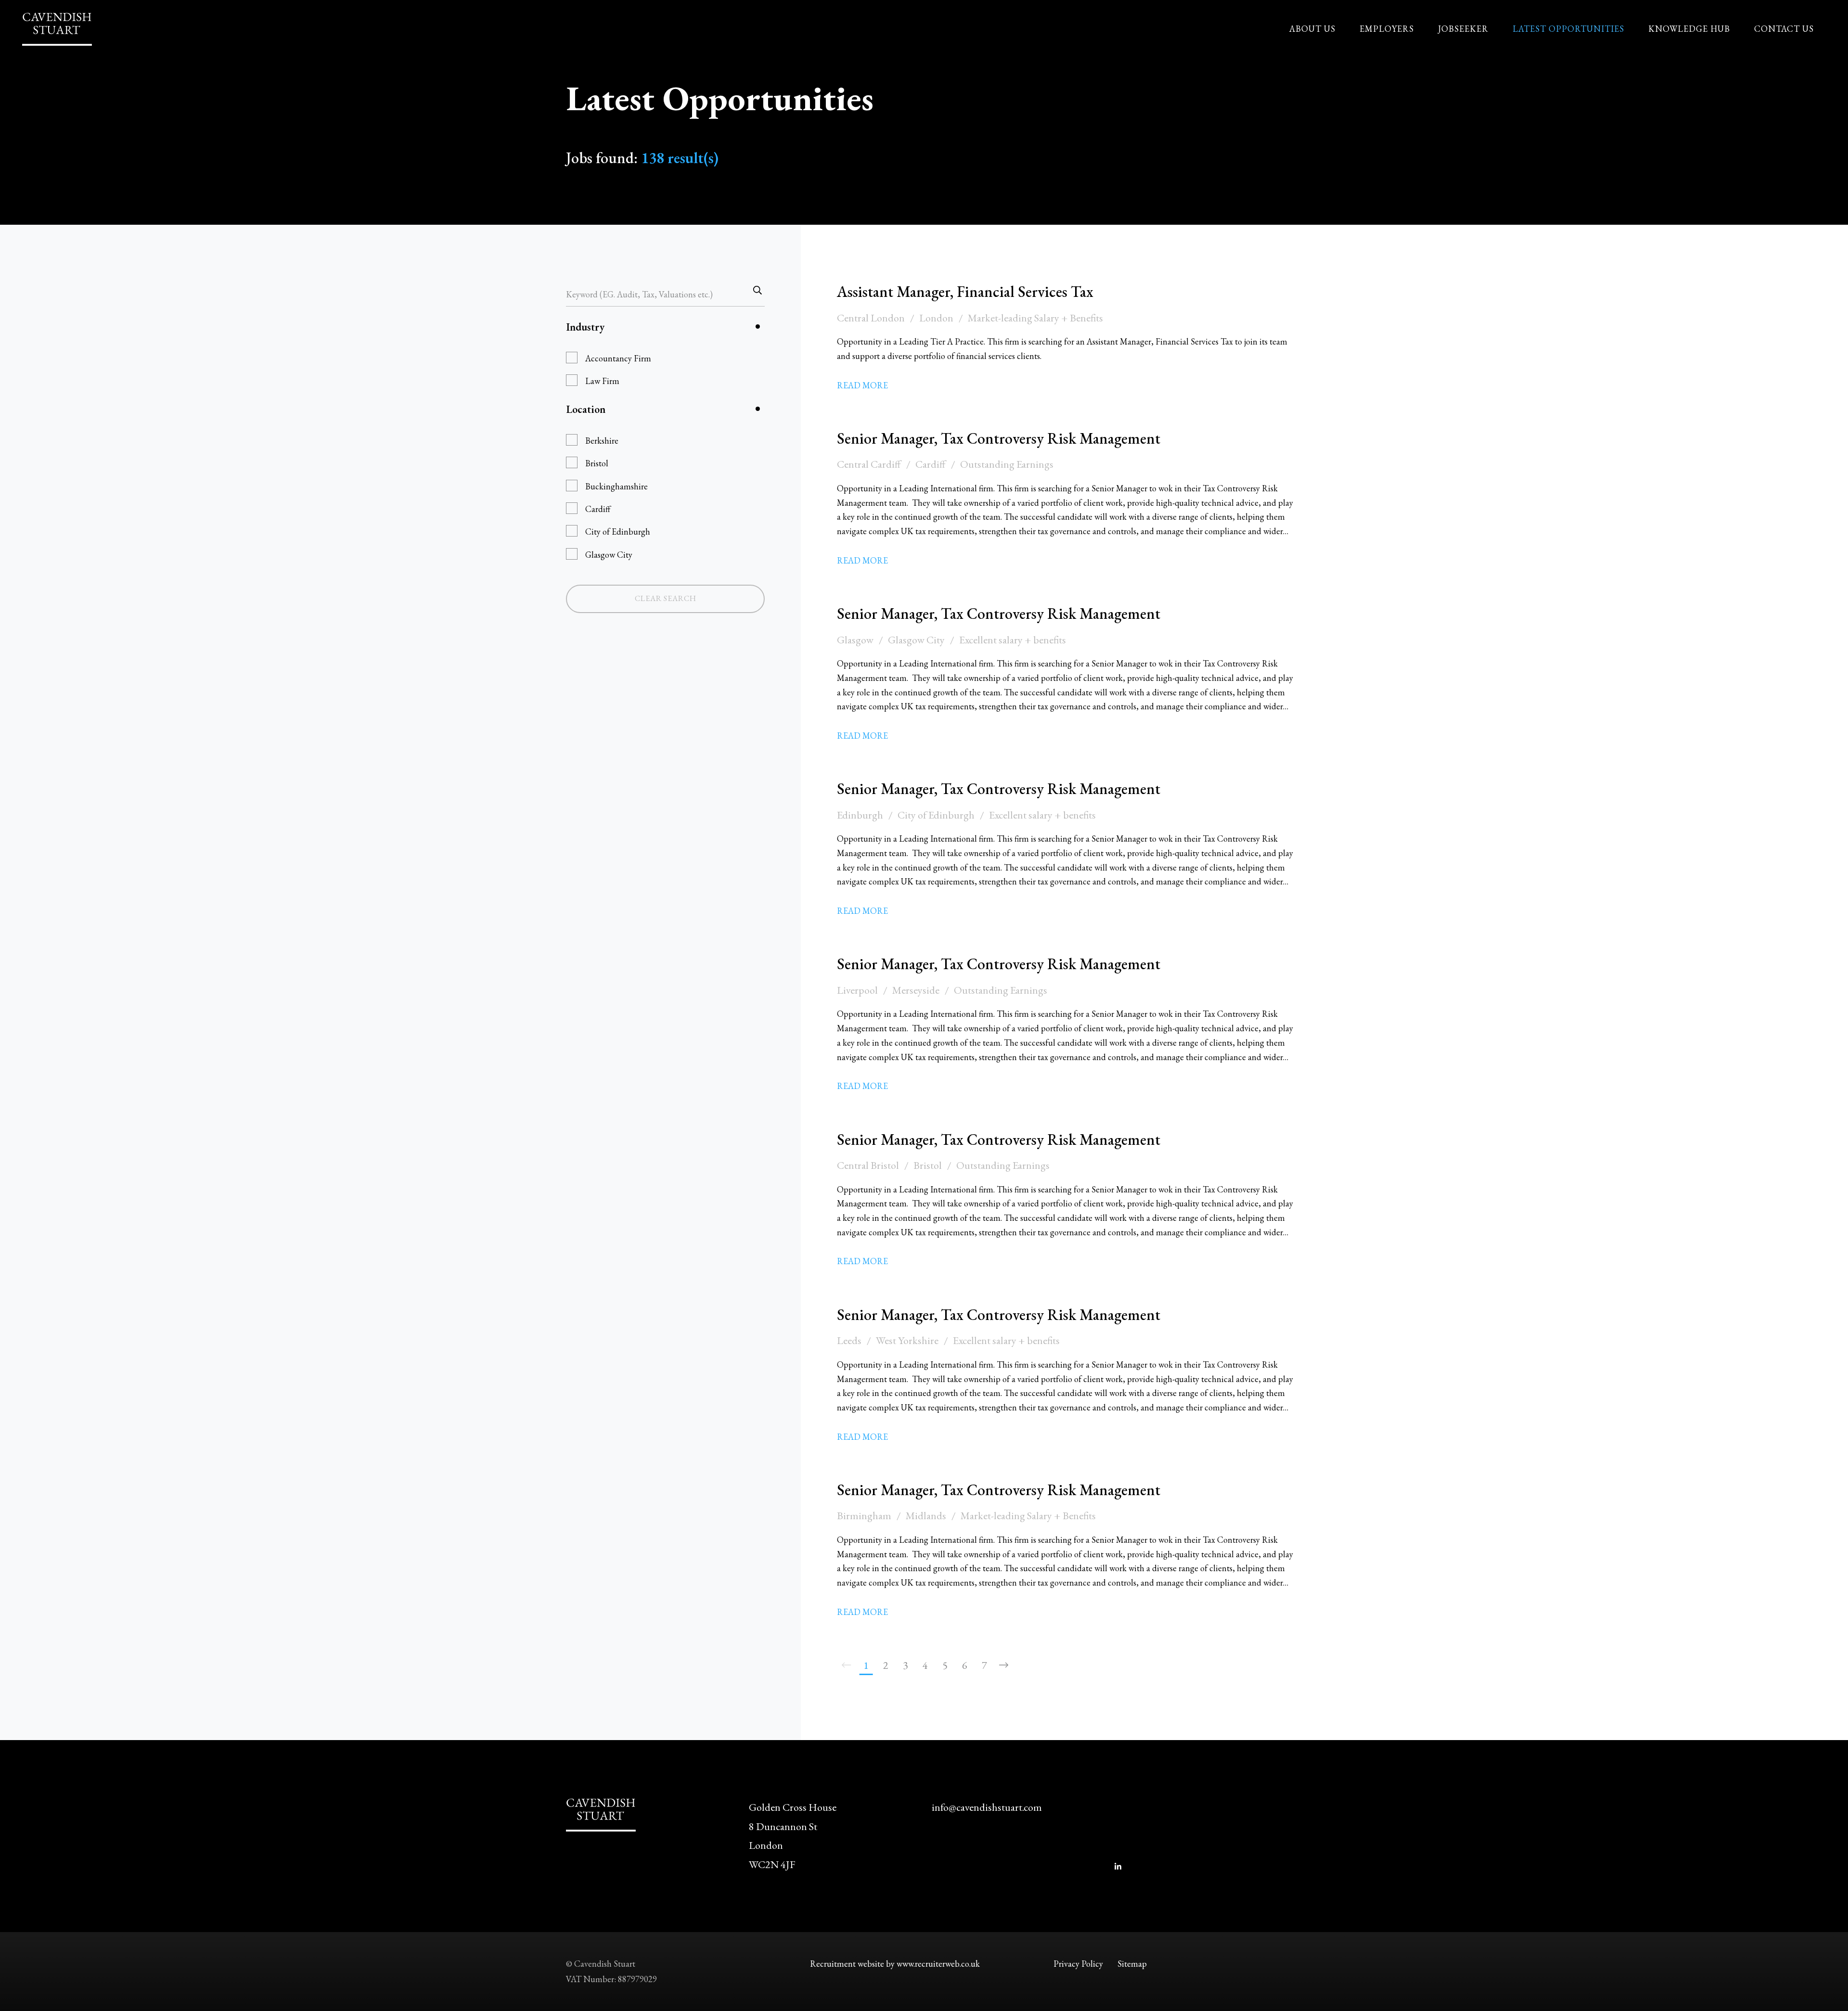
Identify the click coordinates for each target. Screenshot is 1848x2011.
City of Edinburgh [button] (618, 532)
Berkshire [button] (602, 441)
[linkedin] (1118, 1867)
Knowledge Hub (1689, 29)
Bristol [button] (597, 463)
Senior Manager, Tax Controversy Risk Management (999, 438)
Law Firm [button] (602, 381)
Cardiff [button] (598, 509)
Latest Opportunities (1568, 29)
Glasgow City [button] (609, 555)
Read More (862, 385)
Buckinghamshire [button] (616, 486)
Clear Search (666, 598)
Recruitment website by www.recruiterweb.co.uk (895, 1964)
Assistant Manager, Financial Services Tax (965, 292)
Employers (1387, 29)
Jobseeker (1463, 29)
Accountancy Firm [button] (618, 358)
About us (1312, 29)
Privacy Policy (1078, 1964)
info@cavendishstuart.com (987, 1807)
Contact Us (1784, 29)
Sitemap (1132, 1964)
